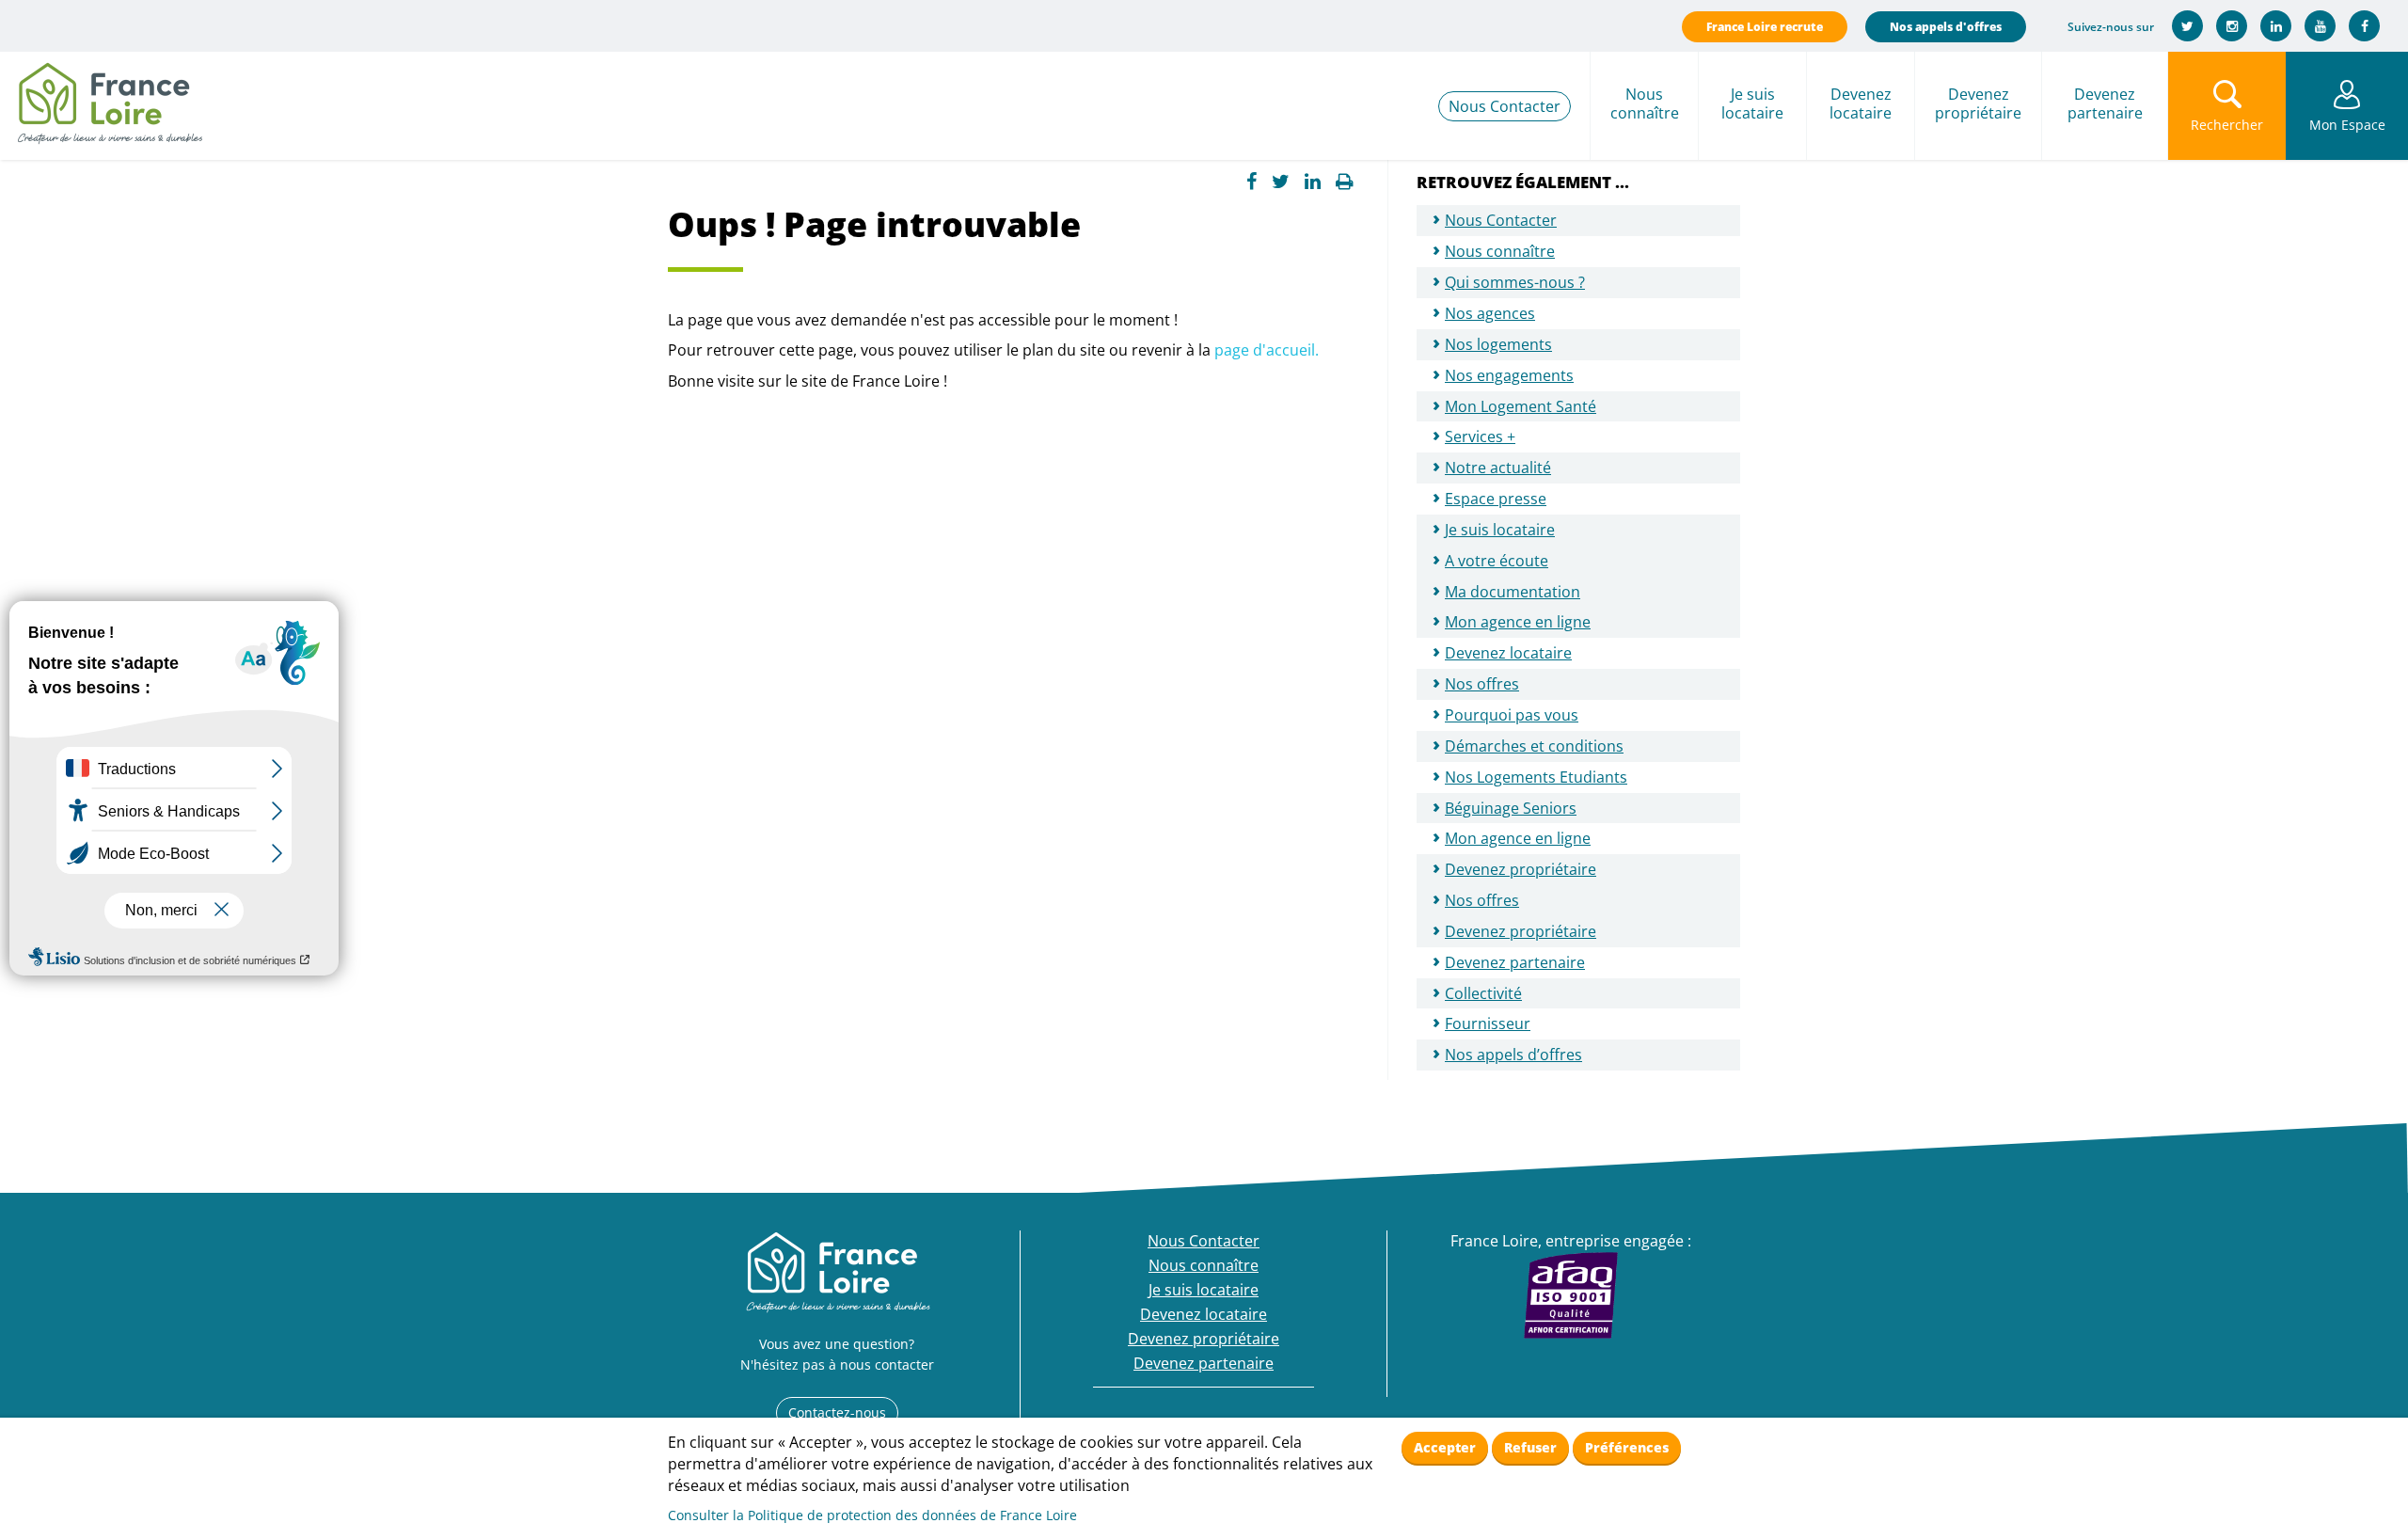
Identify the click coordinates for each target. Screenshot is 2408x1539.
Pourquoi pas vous (1512, 715)
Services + (1480, 436)
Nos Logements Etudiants (1536, 777)
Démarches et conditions (1534, 746)
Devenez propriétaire (1521, 931)
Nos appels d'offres (1946, 27)
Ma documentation (1513, 592)
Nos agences (1490, 313)
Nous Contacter (1505, 106)
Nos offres (1482, 684)
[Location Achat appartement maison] (109, 99)
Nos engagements (1509, 375)
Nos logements (1498, 344)
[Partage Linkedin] (1313, 182)
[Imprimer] (1345, 182)
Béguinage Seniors (1511, 808)
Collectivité (1483, 993)
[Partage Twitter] (1281, 182)
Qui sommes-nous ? (1515, 282)
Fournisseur (1488, 1023)
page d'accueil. (1267, 350)
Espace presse (1496, 499)
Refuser (1530, 1447)
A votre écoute (1497, 561)
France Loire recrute (1765, 27)
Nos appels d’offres (1513, 1055)
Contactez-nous (837, 1412)
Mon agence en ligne (1518, 622)
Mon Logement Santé (1521, 406)
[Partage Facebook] (1252, 182)
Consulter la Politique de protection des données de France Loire (872, 1515)
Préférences (1627, 1447)
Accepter (1445, 1447)
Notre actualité (1498, 468)
